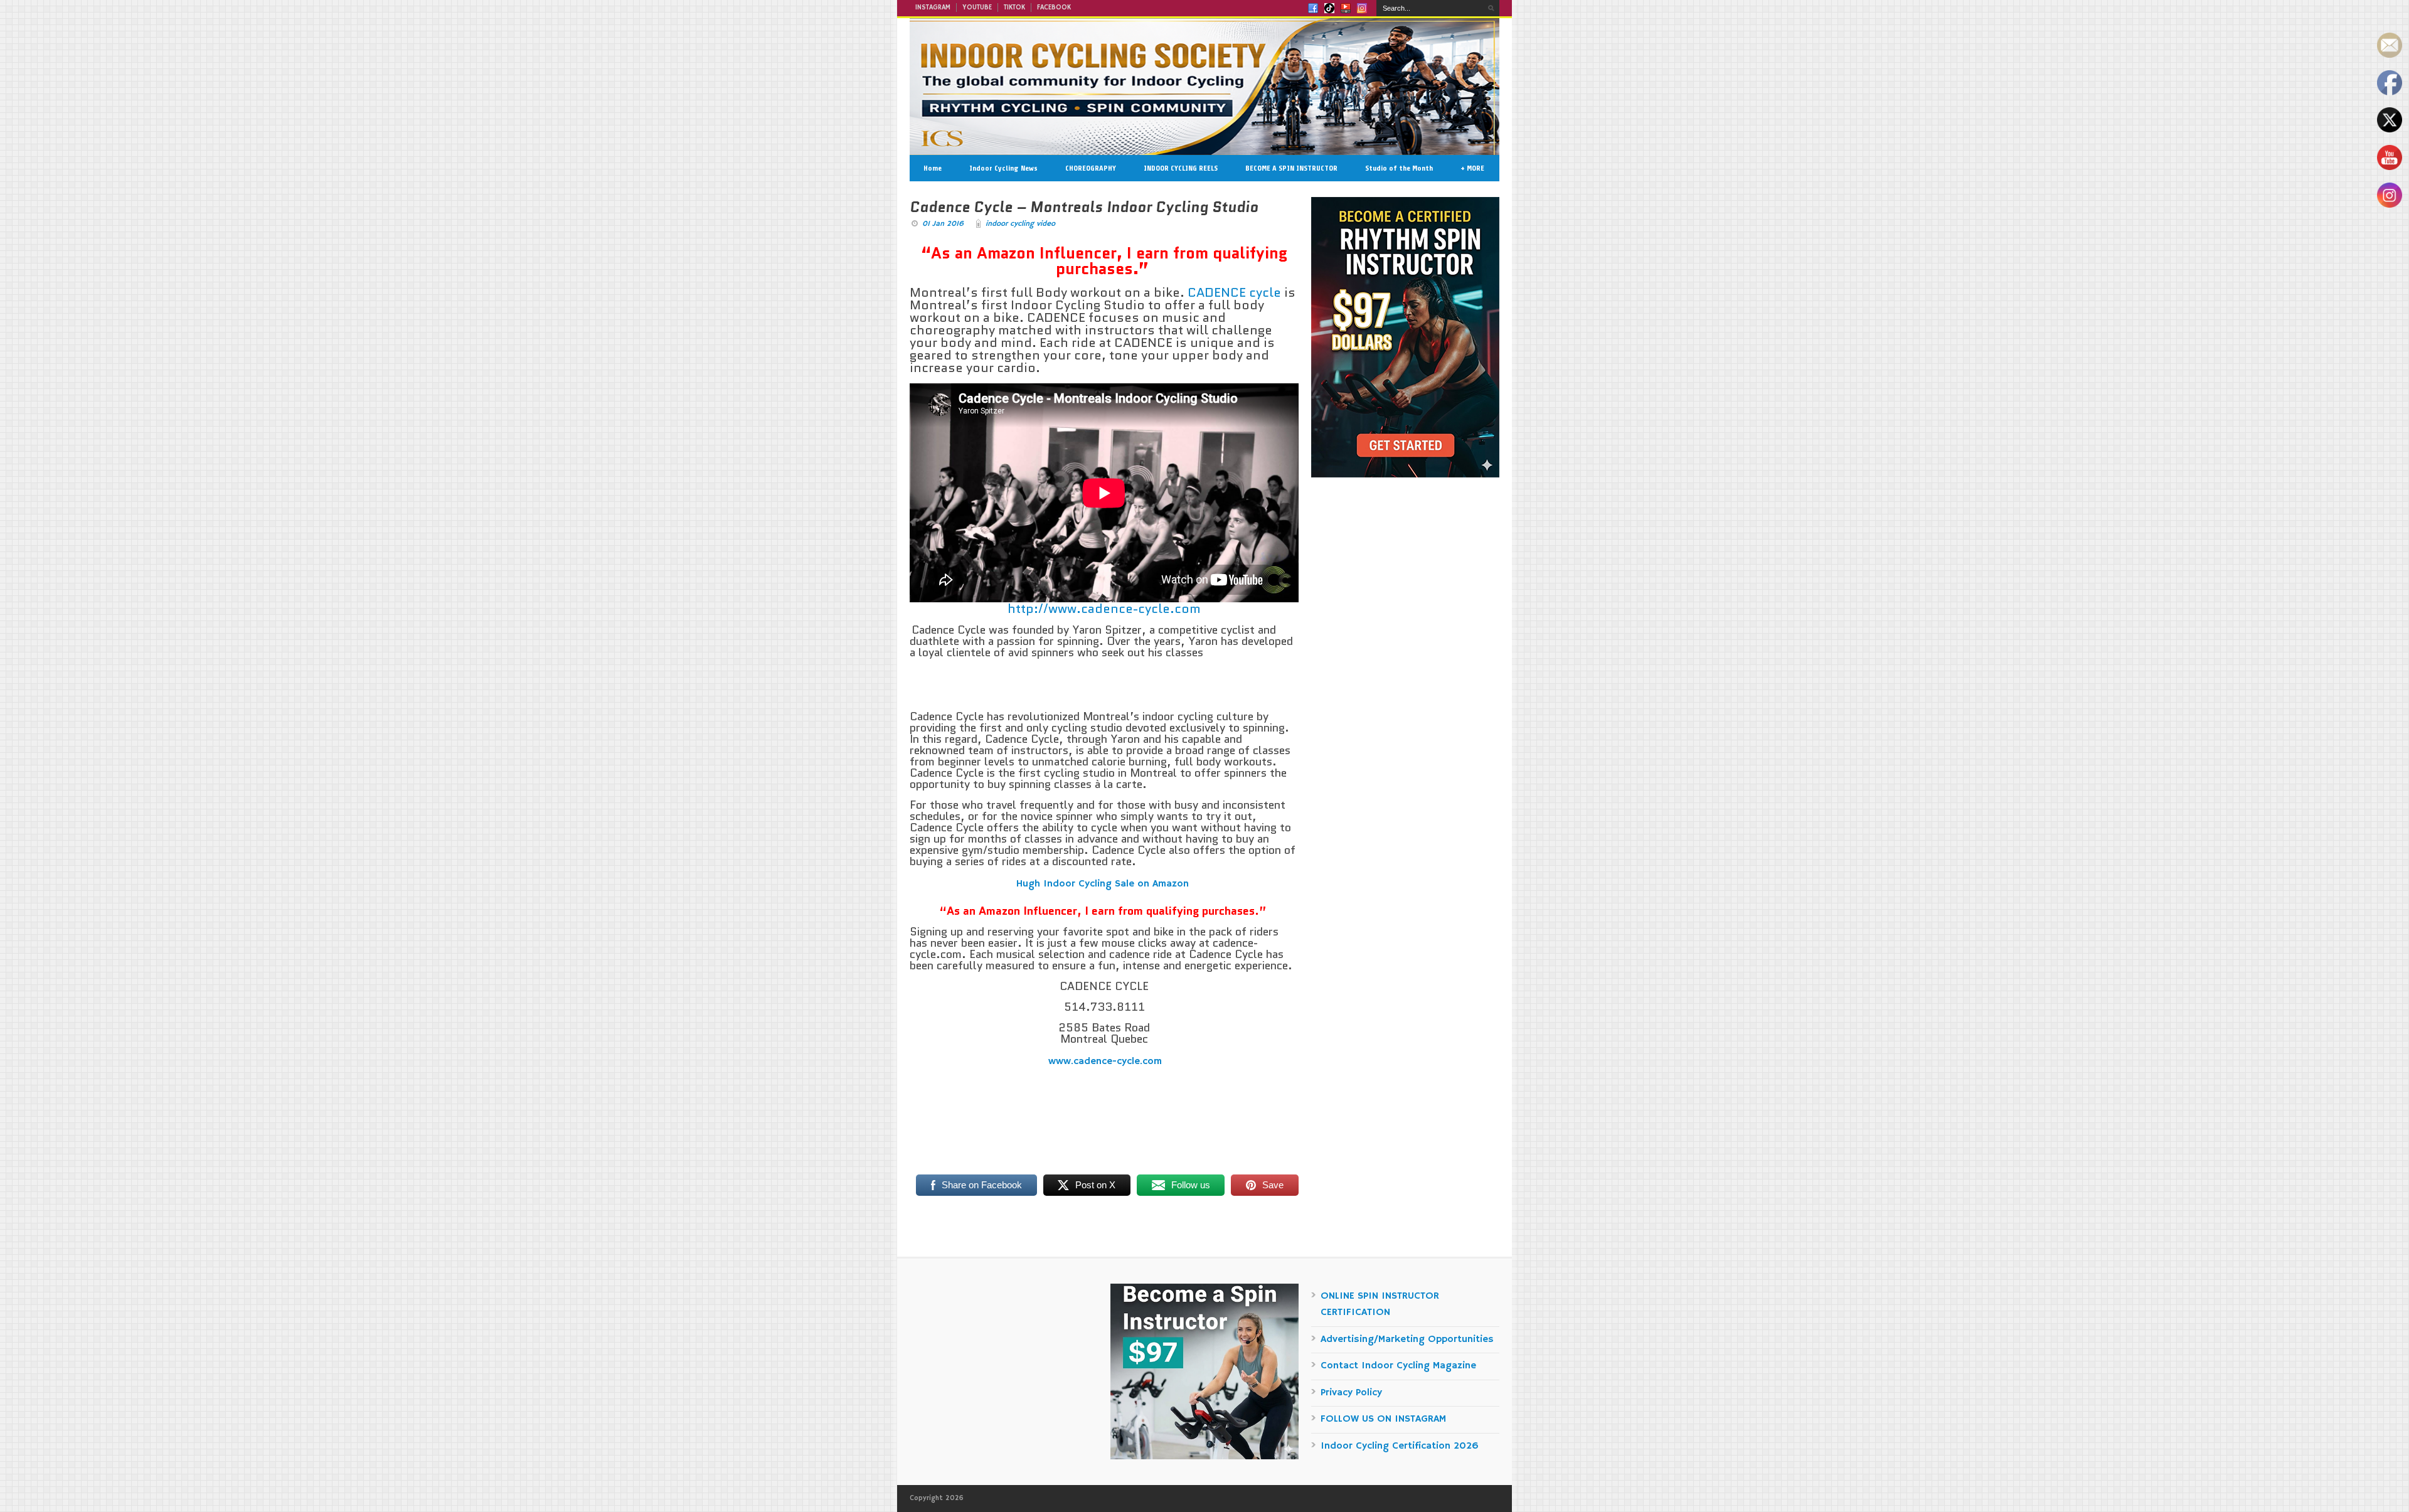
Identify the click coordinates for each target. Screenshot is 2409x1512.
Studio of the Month (1399, 168)
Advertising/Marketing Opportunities (1407, 1339)
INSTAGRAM (933, 8)
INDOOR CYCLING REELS (1181, 168)
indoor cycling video (1020, 224)
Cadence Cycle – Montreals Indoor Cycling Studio (1084, 207)
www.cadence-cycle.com (1104, 1062)
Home (933, 168)
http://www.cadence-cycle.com (1104, 609)
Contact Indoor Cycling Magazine (1398, 1366)
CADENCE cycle (1234, 292)
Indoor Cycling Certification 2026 (1400, 1446)
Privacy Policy (1351, 1393)
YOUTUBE (977, 8)
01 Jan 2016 (943, 224)
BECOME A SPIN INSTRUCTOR (1291, 168)
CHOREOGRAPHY (1091, 168)
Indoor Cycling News (1003, 168)
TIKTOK (1014, 8)
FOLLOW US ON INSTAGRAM (1383, 1419)
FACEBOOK (1054, 8)
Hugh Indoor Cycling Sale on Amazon (1104, 884)
